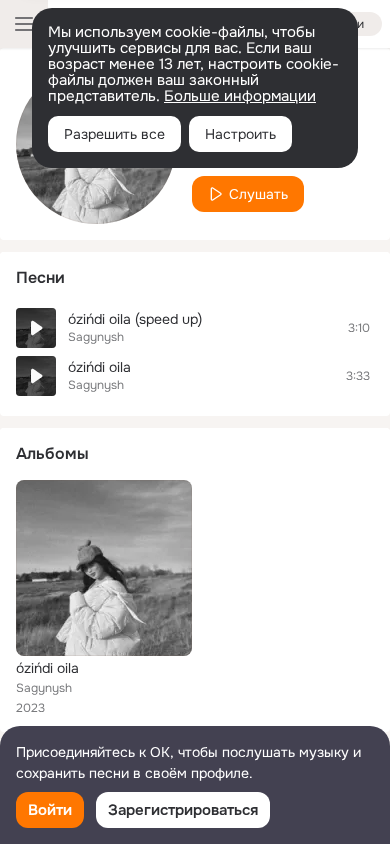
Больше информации (240, 96)
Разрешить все (114, 134)
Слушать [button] (258, 194)
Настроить (240, 134)
